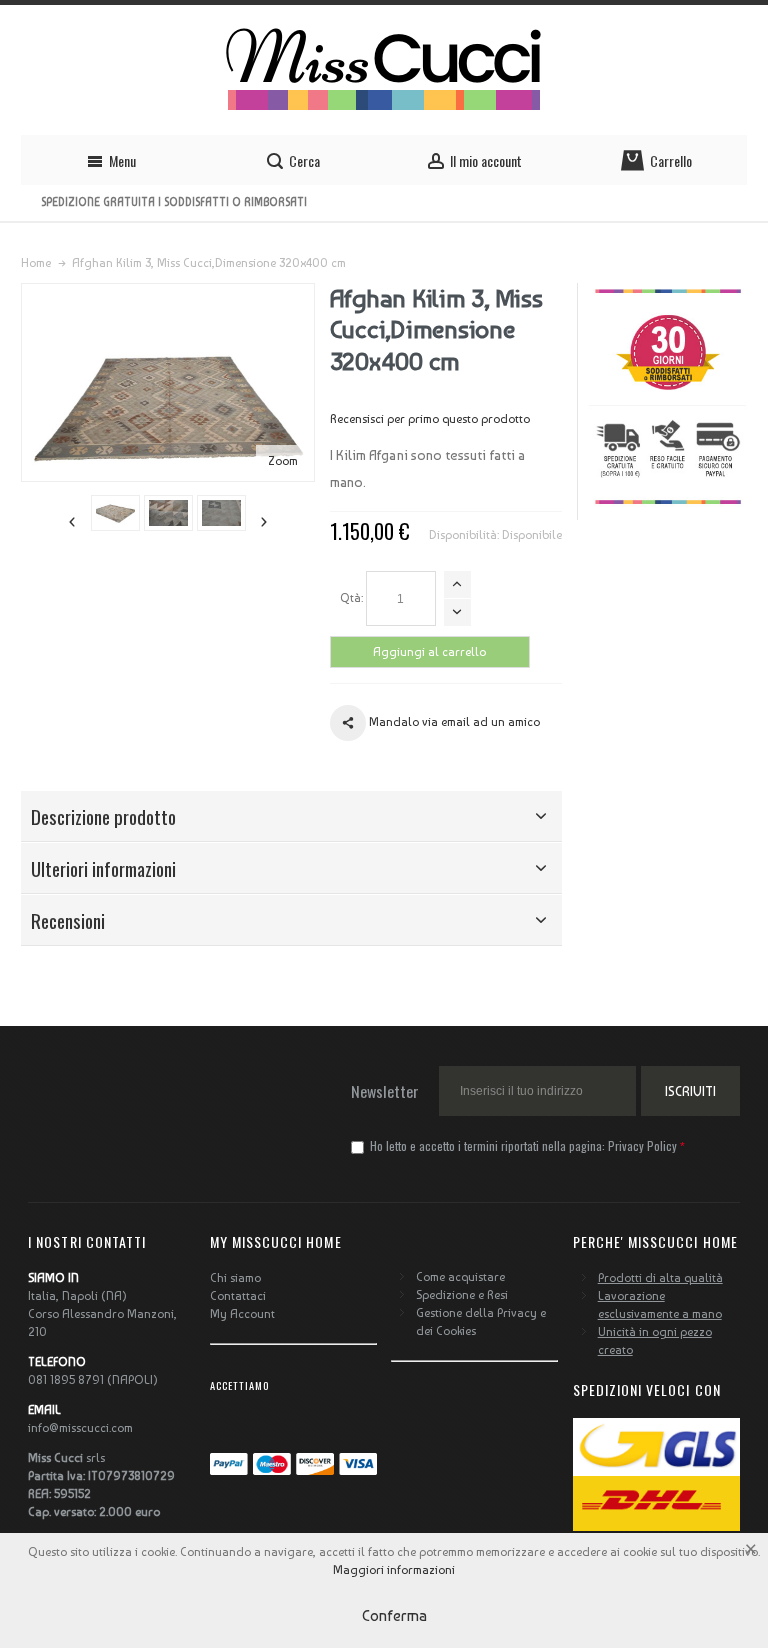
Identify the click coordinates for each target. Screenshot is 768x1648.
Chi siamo (235, 1278)
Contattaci (238, 1296)
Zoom (283, 461)
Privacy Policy (642, 1145)
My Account (242, 1314)
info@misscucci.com (80, 1428)
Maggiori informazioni (394, 1570)
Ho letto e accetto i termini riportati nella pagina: (522, 1145)
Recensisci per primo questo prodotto (430, 419)
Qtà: (351, 598)
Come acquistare (460, 1277)
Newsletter (385, 1091)
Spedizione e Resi (462, 1295)
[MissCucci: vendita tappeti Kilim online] (384, 70)
